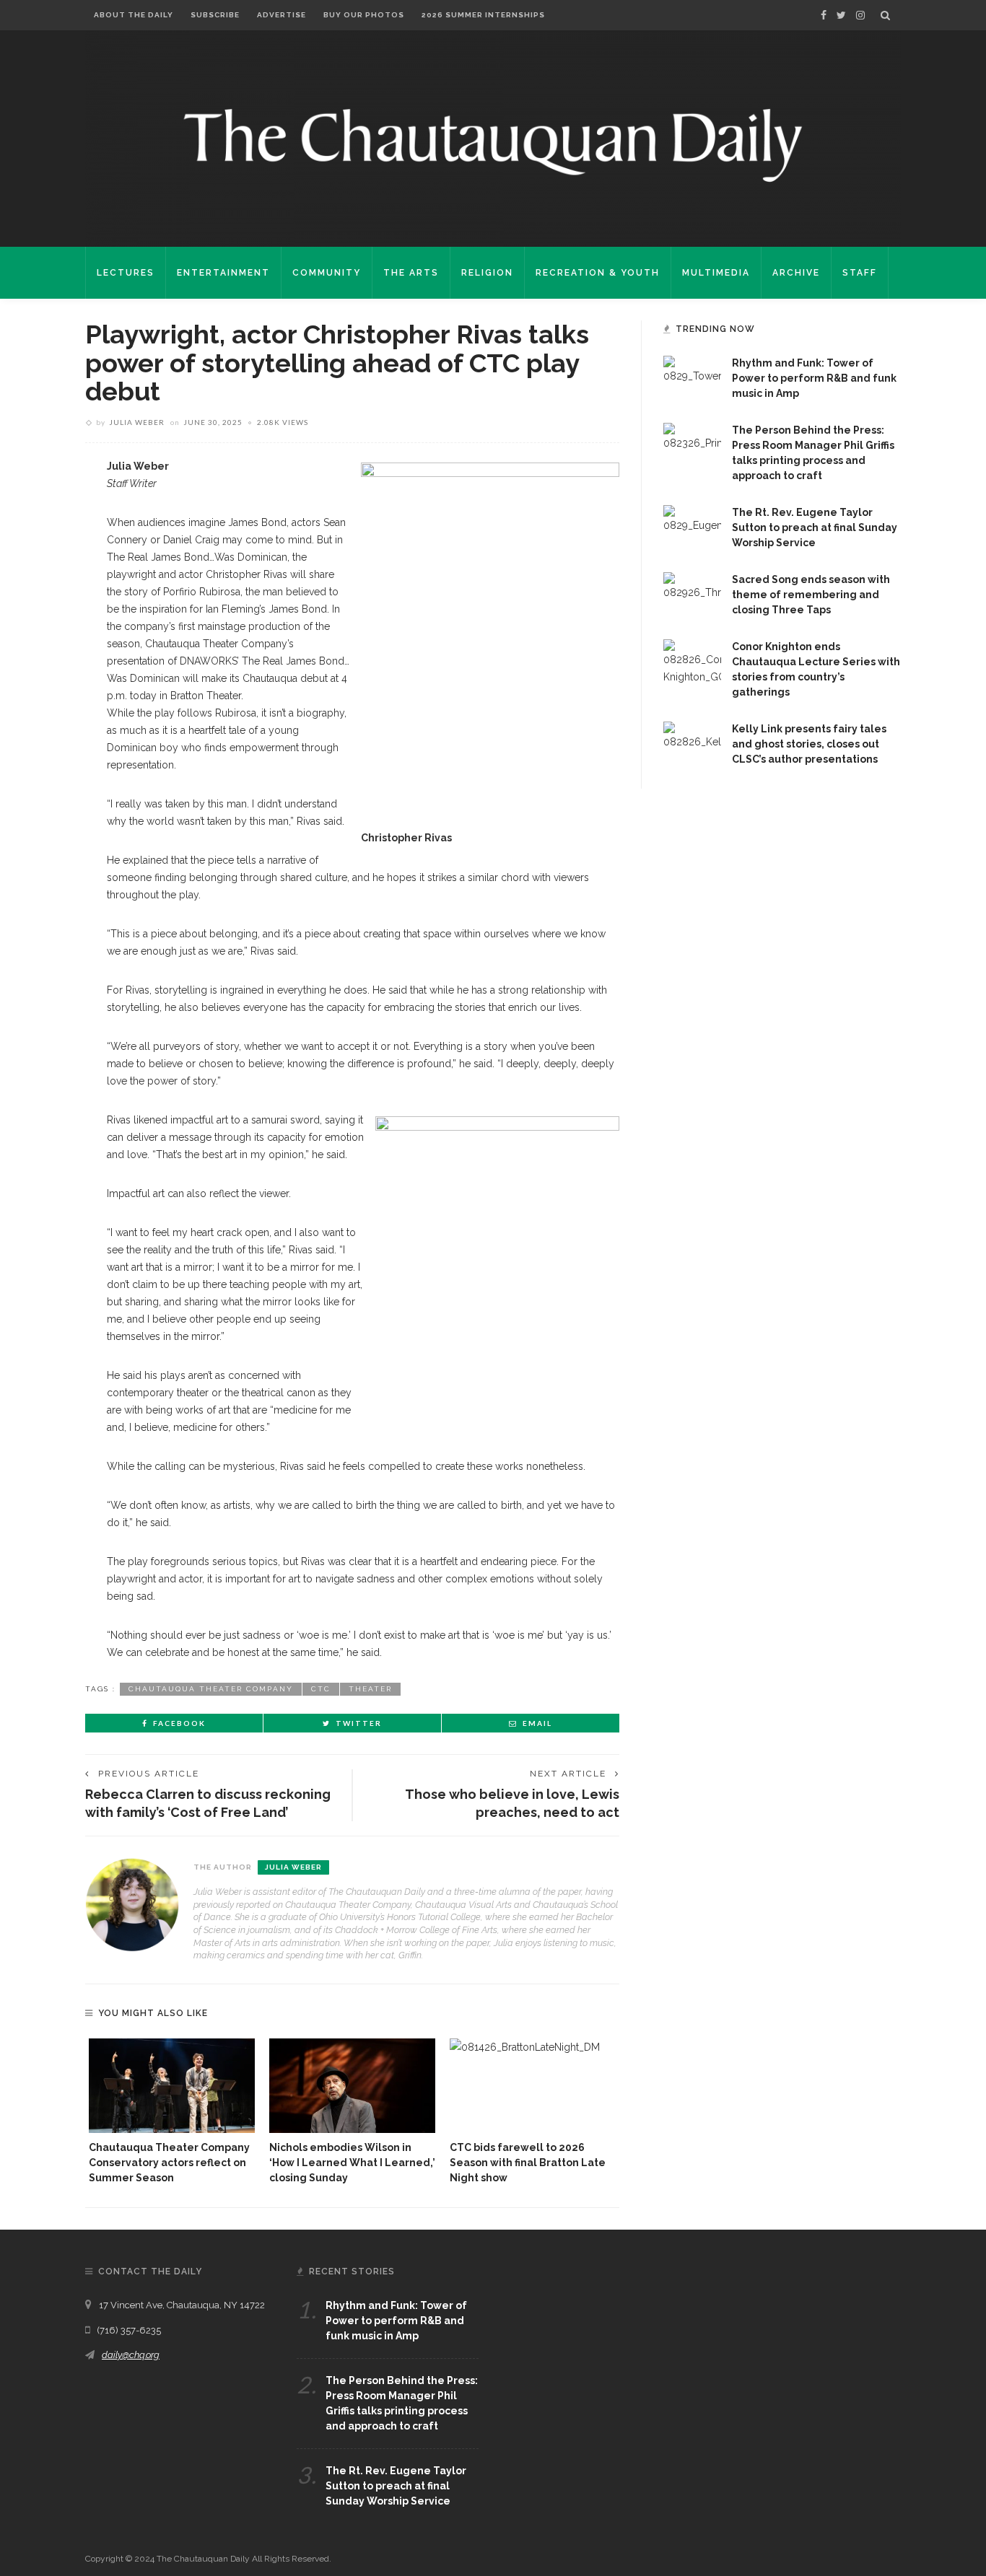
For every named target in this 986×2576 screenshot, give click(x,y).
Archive (796, 273)
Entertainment (223, 273)
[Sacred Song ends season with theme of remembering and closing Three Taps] (692, 586)
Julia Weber (137, 422)
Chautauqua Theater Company (211, 1689)
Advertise (282, 15)
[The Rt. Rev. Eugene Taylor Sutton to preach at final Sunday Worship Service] (692, 519)
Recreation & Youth (598, 273)
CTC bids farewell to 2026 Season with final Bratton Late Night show (528, 2163)
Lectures (126, 273)
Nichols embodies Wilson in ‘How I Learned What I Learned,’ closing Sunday (352, 2163)
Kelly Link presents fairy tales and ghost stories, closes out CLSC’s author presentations (809, 744)
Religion (487, 273)
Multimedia (716, 273)
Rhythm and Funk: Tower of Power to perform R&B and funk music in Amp (814, 378)
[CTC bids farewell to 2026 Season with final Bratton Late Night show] (533, 2086)
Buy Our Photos (364, 15)
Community (327, 273)
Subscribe (215, 15)
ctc (321, 1689)
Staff (860, 273)
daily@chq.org (131, 2355)
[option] (172, 2112)
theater (370, 1689)
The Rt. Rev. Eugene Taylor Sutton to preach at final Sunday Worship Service (815, 527)
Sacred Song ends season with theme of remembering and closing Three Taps (811, 595)
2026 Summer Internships (483, 15)
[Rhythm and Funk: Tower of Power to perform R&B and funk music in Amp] (692, 369)
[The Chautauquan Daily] (493, 144)
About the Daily (134, 15)
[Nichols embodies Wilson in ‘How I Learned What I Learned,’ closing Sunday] (352, 2086)
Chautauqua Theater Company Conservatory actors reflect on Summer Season (169, 2163)
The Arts (411, 273)
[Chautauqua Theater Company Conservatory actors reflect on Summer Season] (172, 2086)
